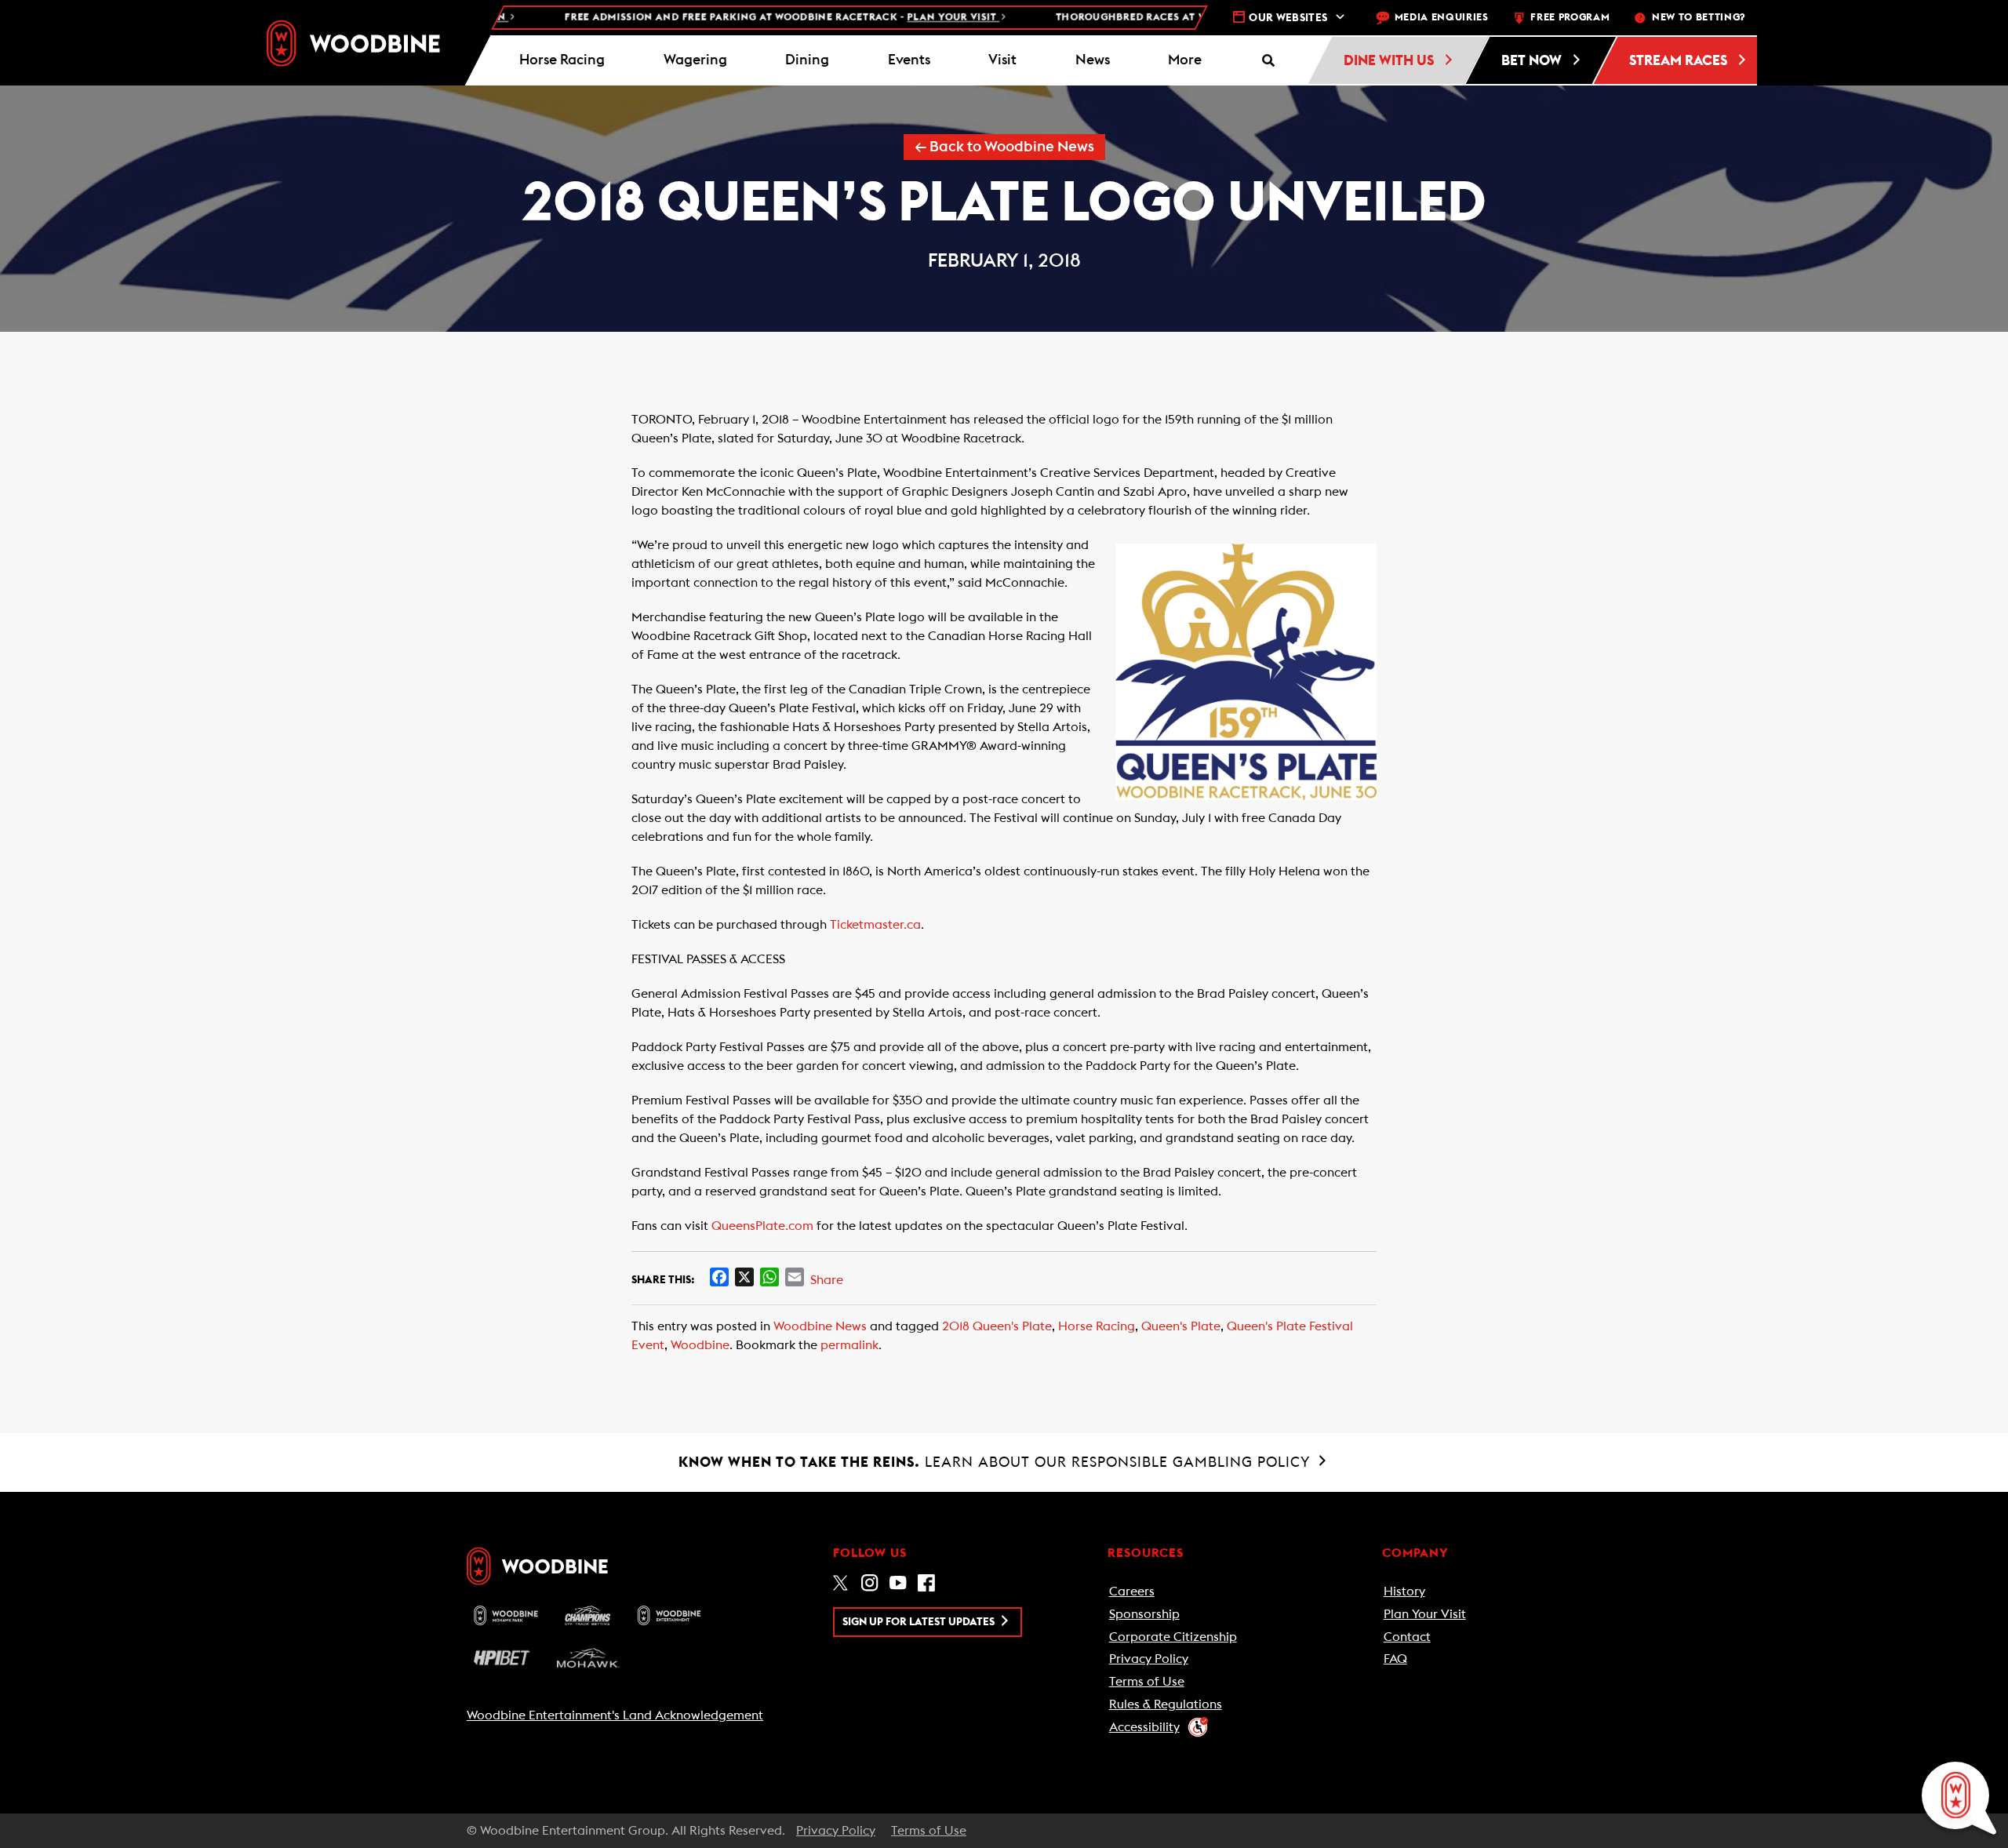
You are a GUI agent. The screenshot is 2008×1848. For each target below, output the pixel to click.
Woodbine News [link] (820, 1326)
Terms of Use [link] (1147, 1682)
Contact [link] (1407, 1637)
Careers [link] (1132, 1592)
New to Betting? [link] (1699, 18)
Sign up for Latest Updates (920, 1622)
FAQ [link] (1395, 1659)
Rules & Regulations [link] (1166, 1704)
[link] (353, 43)
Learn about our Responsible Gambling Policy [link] (997, 1462)
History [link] (1404, 1592)
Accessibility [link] (1144, 1727)
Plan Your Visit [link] (1425, 1614)
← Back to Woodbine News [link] (1004, 147)
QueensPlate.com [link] (762, 1226)
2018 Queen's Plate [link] (997, 1326)
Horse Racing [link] (1097, 1326)
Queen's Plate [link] (1181, 1326)
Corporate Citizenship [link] (1173, 1637)
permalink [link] (849, 1345)
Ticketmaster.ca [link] (875, 925)
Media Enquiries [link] (1442, 18)
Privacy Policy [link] (1149, 1659)
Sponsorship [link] (1144, 1614)
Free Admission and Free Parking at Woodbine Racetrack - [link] (734, 18)
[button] (1185, 60)
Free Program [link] (1570, 18)
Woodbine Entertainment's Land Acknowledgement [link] (615, 1715)
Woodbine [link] (700, 1345)
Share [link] (827, 1280)
